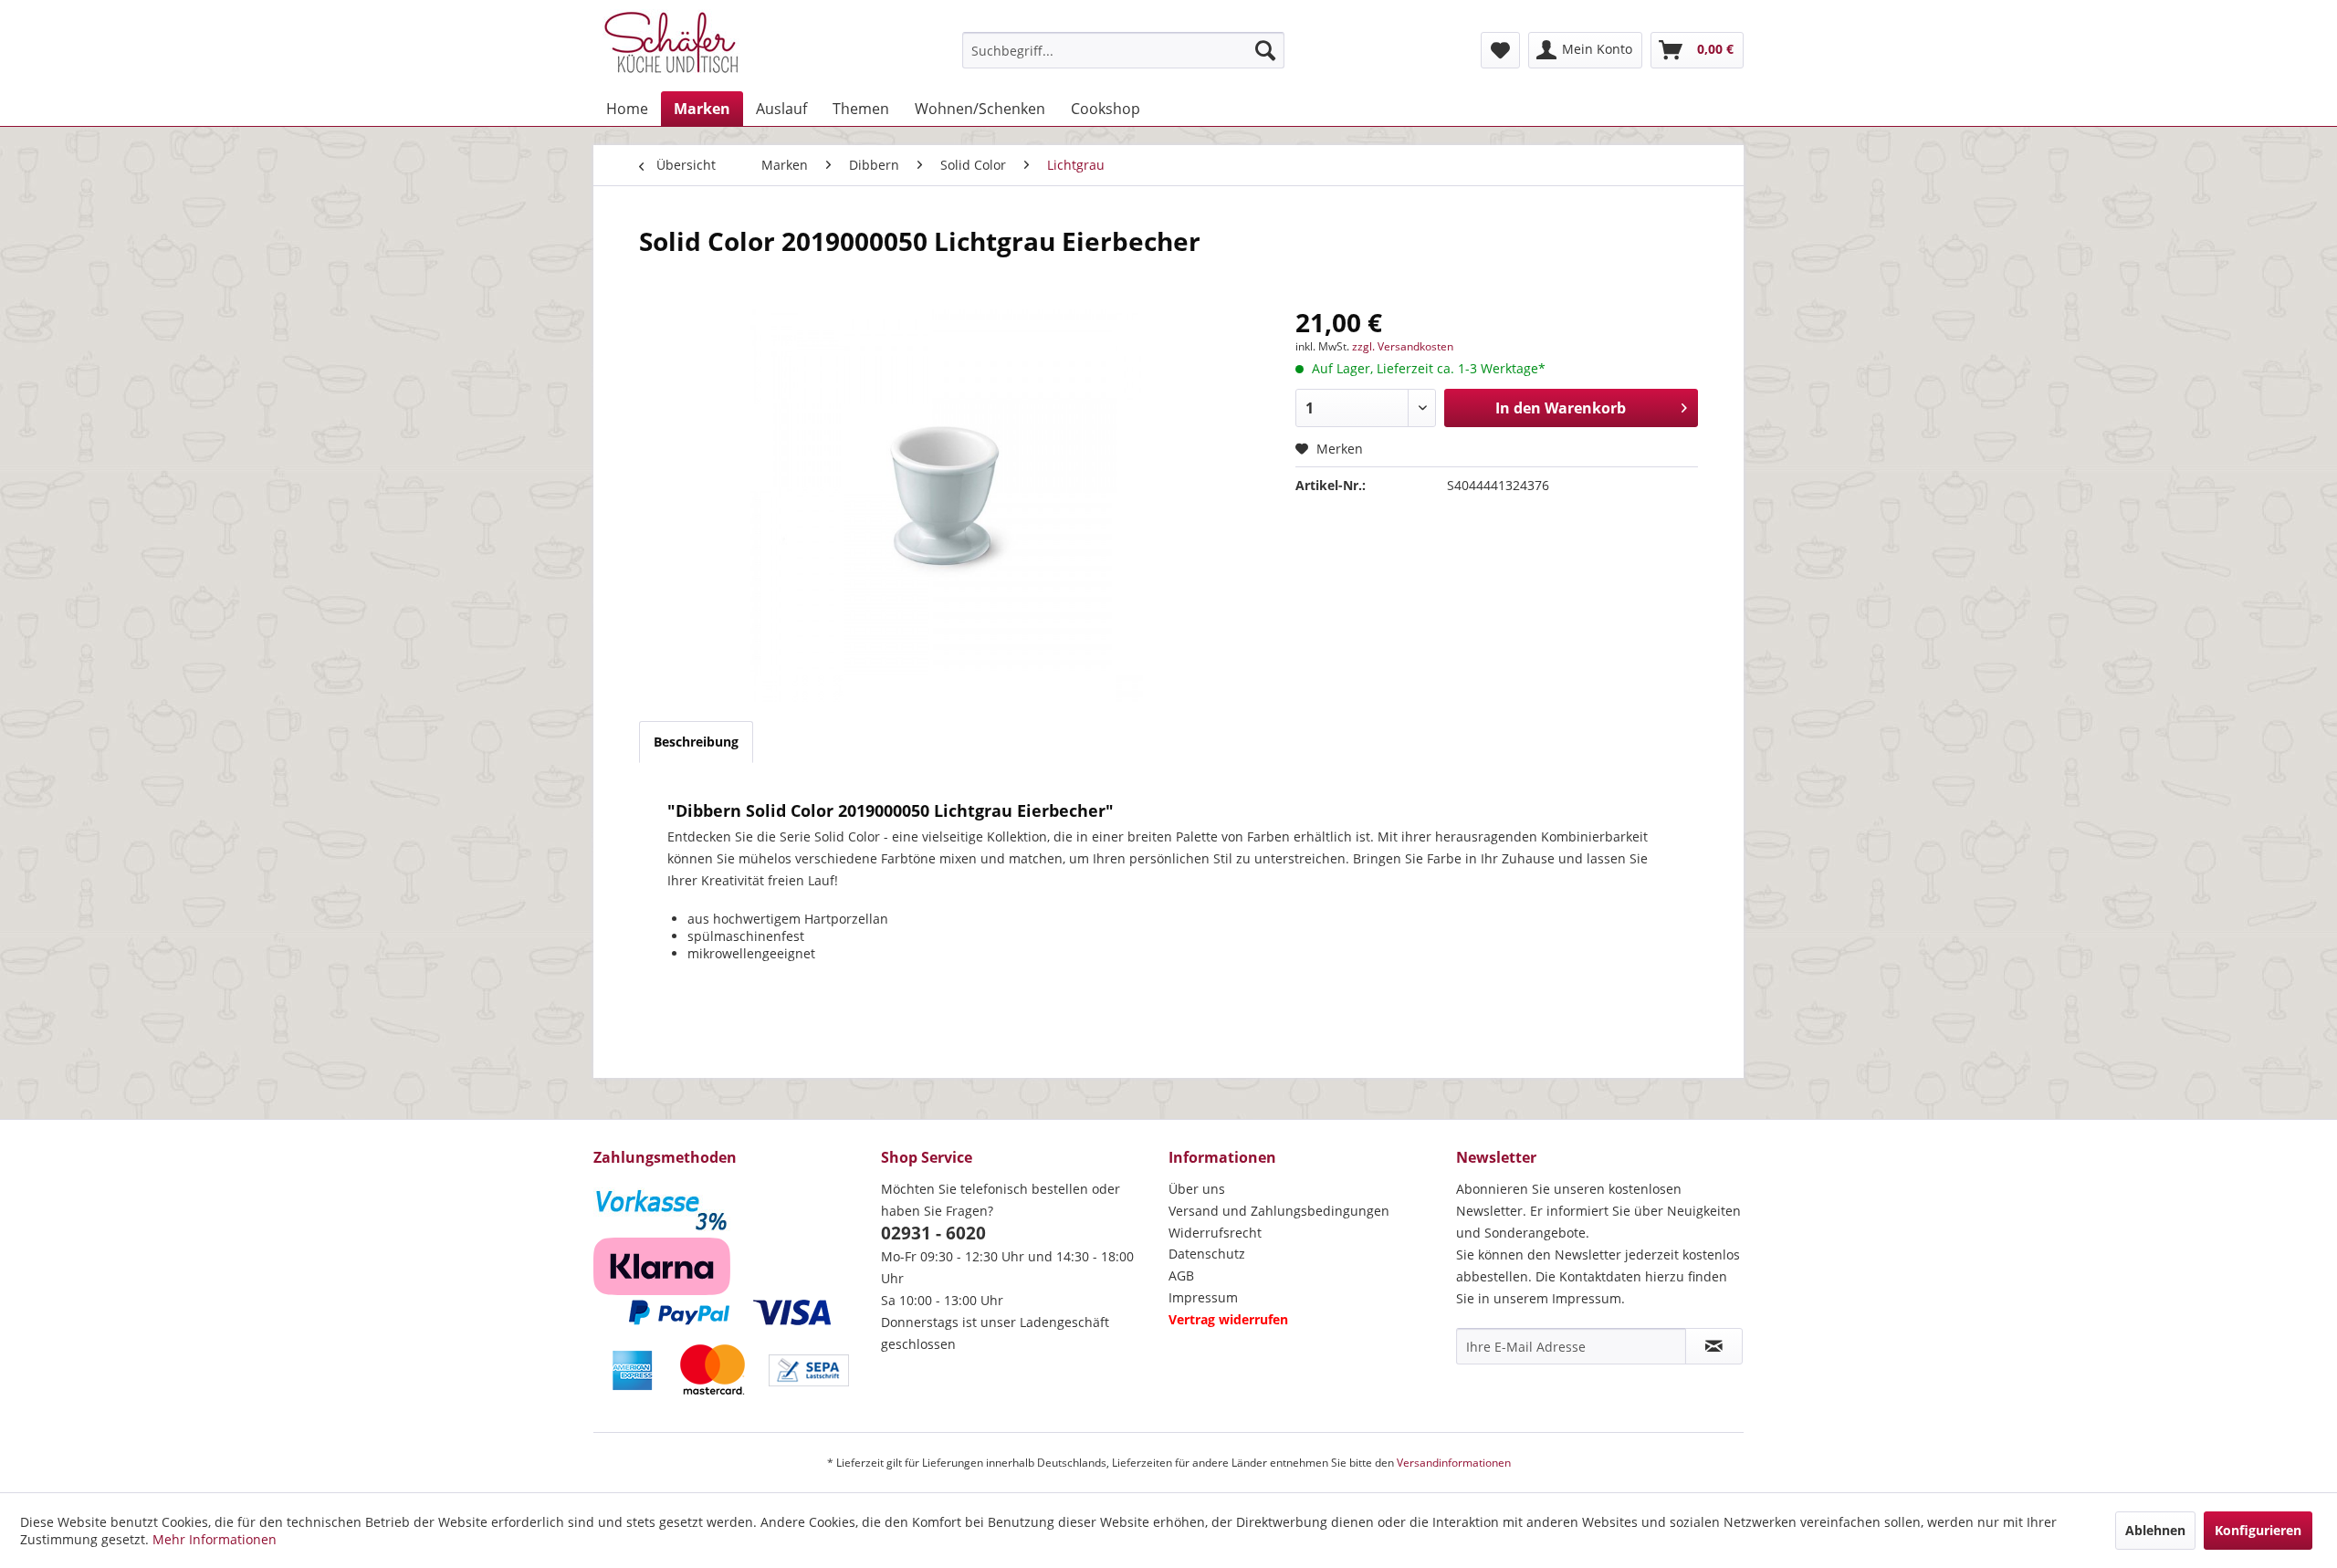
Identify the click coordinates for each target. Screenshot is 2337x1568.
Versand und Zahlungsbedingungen (1279, 1211)
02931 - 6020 (933, 1233)
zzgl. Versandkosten (1403, 346)
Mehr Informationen (215, 1539)
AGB (1181, 1275)
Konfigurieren (2258, 1530)
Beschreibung (696, 742)
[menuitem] (1123, 50)
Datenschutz (1207, 1254)
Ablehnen (2155, 1530)
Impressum (1203, 1297)
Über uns (1197, 1189)
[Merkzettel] (1500, 50)
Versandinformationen (1454, 1463)
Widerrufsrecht (1215, 1233)
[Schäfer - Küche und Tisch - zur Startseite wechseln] (671, 46)
